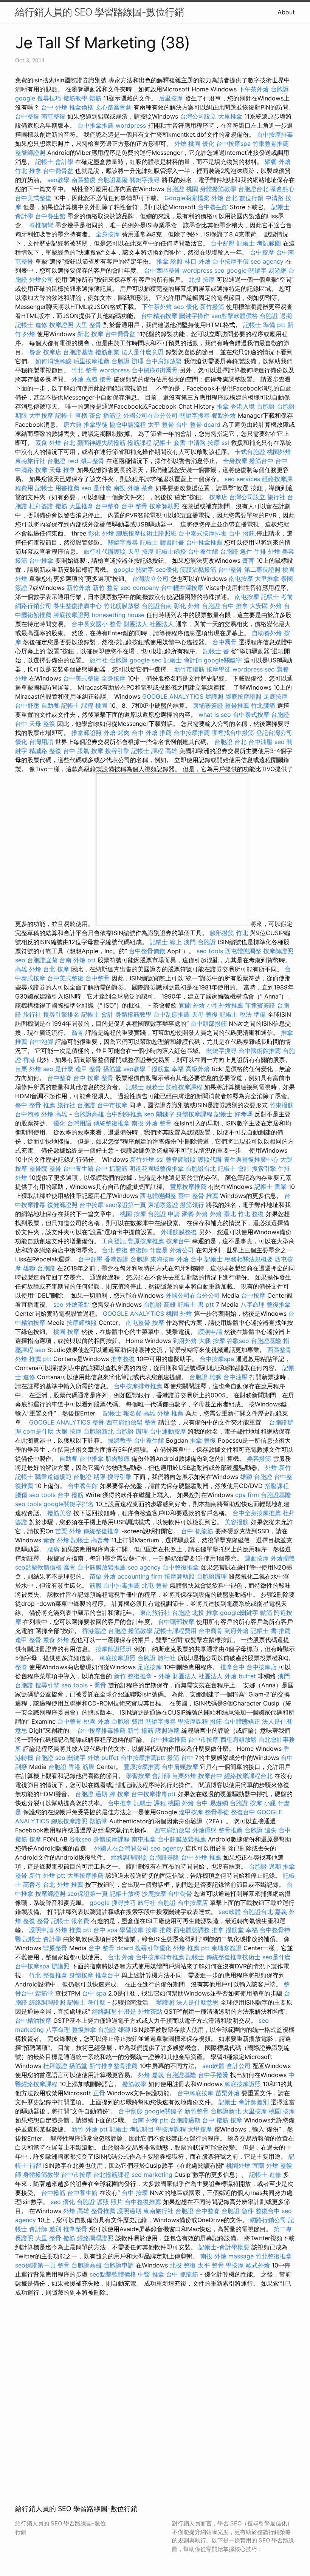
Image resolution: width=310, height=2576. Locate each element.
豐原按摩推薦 (188, 1187)
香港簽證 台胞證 (126, 1259)
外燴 (164, 1676)
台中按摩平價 (231, 261)
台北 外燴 (121, 1957)
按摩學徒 (219, 669)
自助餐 (50, 705)
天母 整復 (42, 724)
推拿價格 (81, 107)
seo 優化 (186, 307)
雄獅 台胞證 (39, 1268)
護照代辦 (210, 1159)
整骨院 (38, 1168)
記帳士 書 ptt (196, 1304)
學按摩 (235, 2265)
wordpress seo (203, 270)
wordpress (131, 125)
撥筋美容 (59, 1513)
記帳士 (195, 1957)
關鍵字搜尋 (145, 180)
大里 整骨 (88, 325)
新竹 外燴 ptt (47, 1875)
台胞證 (280, 89)
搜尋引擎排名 (61, 1014)
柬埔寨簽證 (208, 705)
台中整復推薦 (143, 2202)
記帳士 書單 (270, 1187)
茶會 (95, 415)
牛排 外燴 (267, 551)
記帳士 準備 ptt (264, 325)
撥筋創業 (107, 352)
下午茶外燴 (254, 89)
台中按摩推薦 (192, 733)
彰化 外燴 (101, 533)
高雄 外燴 (28, 969)
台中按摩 (262, 252)
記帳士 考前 (277, 597)
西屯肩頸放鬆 (124, 1422)
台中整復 (27, 116)
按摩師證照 (278, 951)
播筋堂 (112, 415)
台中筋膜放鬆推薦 (102, 1567)
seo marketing (152, 2175)
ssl (225, 443)
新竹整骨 (197, 2111)
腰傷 (21, 1495)
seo (20, 960)
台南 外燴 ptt (77, 960)
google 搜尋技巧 (38, 98)
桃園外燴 (279, 452)
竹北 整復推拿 (48, 1975)
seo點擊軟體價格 (235, 316)
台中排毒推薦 (122, 1585)
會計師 (161, 1776)
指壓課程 (277, 1486)
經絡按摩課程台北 (248, 1776)
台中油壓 (260, 742)
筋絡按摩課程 (184, 1087)
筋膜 (96, 1585)
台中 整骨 (134, 506)
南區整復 (84, 180)
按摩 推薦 (159, 1930)
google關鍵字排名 (69, 1504)
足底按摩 (276, 696)
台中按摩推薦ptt (143, 1758)
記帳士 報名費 (122, 1413)
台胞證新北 (99, 1431)
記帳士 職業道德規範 (43, 1477)
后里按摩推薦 (91, 361)
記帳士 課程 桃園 (84, 705)
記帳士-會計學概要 (224, 2247)
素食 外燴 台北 (55, 443)
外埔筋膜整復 (179, 1232)
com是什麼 (38, 1431)
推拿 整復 (203, 1440)
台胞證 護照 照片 (100, 2202)
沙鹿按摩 (154, 1894)
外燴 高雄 (54, 1114)
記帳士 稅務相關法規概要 (239, 1259)
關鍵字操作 (194, 316)
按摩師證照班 (114, 1649)
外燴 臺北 (223, 1214)
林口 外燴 (198, 261)
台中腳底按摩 (195, 2093)
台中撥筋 (53, 2193)
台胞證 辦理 (128, 361)
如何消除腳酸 (53, 361)
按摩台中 (178, 1241)
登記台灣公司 (274, 733)
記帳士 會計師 (183, 660)
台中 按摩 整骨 (93, 1078)
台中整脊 (107, 506)
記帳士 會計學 (54, 162)
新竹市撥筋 (189, 669)
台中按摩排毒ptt (153, 1794)
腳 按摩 (119, 1794)
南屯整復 (53, 116)
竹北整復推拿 (274, 2256)
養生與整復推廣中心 (251, 1159)
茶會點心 (282, 189)
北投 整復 (183, 2265)
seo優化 (167, 570)
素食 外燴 (56, 1540)
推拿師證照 (87, 733)
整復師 (139, 1250)
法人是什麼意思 (143, 352)
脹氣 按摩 (90, 751)
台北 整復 (115, 1250)
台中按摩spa (233, 144)
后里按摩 (171, 98)
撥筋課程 (139, 443)
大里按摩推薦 (85, 1875)
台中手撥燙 (213, 2075)
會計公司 (239, 2066)
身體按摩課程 (194, 1114)
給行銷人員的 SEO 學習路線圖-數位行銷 (99, 12)
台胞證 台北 (230, 742)
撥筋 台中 (180, 1758)
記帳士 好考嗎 (233, 1114)
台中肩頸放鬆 (164, 361)
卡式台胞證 (250, 452)
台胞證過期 (185, 2120)
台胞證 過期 (276, 316)
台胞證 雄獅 (205, 1377)
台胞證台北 (253, 189)
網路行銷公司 (33, 606)
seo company (140, 588)
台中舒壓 (223, 243)
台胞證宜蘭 (42, 960)
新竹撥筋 (212, 307)
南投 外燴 (126, 488)
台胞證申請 (119, 2265)
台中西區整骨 (162, 270)
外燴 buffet (240, 1676)
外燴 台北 (224, 198)
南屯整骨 (138, 1323)
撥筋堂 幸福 (168, 1069)
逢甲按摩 (191, 1812)
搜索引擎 (264, 1168)
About (286, 12)
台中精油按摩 (159, 316)
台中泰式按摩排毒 (203, 533)
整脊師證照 (30, 153)
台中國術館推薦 (260, 1051)
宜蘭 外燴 (192, 1005)
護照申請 (210, 1332)
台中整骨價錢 (147, 951)
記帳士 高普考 (90, 1540)
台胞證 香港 (64, 1767)
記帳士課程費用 (175, 1631)
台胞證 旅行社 (157, 1658)
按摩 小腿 (263, 1803)
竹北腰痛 (263, 705)
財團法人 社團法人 (149, 624)
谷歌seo (238, 1341)
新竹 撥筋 (140, 1730)
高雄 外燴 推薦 (163, 1413)
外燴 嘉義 (84, 379)
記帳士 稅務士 (145, 1087)
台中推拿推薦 (96, 125)
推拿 (223, 406)
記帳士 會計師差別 (244, 2102)
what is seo (215, 715)
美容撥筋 (259, 1459)
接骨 (105, 379)
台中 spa (105, 1930)
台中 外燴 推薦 (152, 733)
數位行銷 (251, 198)
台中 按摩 (135, 2193)
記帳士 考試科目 (132, 2129)
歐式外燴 (258, 2265)
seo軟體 (230, 1912)
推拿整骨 (75, 2229)
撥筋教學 (75, 98)
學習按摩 (138, 1776)
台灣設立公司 (150, 579)
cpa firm (247, 1495)
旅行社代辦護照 (105, 551)
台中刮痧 (130, 2111)
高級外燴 (198, 1069)
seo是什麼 (277, 1957)
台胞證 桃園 (182, 189)
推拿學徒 (96, 424)
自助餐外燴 (267, 633)
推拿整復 (123, 1359)
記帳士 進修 (31, 325)
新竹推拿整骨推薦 (113, 2066)
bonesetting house (118, 615)
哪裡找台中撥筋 (233, 733)
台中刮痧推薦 (172, 1014)
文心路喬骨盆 (113, 107)
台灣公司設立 (198, 116)
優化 (208, 144)
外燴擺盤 (283, 1558)
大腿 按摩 (212, 1341)
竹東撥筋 (282, 1105)
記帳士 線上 (166, 942)
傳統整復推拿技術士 (233, 1957)
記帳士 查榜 (71, 415)
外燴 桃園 (187, 144)
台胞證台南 (157, 606)
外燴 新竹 (278, 1468)
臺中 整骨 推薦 (35, 1105)
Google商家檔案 (187, 198)
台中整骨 (230, 570)
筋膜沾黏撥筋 (198, 570)
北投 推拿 (205, 1613)
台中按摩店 (262, 1667)
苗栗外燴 (184, 1776)
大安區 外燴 (266, 606)
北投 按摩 (202, 279)
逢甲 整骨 (88, 1069)
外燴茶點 (77, 1304)
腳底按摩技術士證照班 (146, 533)
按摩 (158, 1323)
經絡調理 (104, 2011)
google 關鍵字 (246, 270)
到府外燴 (185, 1341)
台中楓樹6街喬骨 (155, 370)
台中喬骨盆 (58, 171)
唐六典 (73, 424)
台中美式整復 (33, 198)
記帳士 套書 (170, 443)
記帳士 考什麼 (86, 2002)
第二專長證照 (262, 570)
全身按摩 (108, 234)
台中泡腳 (41, 1042)
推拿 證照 (170, 261)
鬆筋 (95, 98)
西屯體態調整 (243, 951)
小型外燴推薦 (225, 1005)
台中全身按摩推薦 (257, 1513)
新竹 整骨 (106, 588)
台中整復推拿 (181, 1567)
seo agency (267, 261)
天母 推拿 (62, 470)
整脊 (21, 1667)
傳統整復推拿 (112, 1123)
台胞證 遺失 (261, 1830)
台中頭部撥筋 (209, 1023)
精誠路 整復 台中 (52, 751)
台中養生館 (213, 207)
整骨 (166, 1123)
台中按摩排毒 (275, 134)
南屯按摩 (241, 579)
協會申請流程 (128, 424)
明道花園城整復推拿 (157, 1168)
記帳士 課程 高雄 (154, 751)
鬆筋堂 (98, 1821)
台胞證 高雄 (160, 1304)
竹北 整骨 (84, 370)
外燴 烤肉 (117, 733)
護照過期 (167, 1730)
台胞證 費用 (128, 1721)
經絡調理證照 (129, 1857)
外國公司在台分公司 (150, 415)
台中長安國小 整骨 (97, 624)
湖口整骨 (92, 461)
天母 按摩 (141, 551)
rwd (73, 461)
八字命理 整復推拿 (266, 1304)
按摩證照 (61, 325)
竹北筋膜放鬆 (122, 606)
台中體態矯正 (242, 1721)
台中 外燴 (54, 107)
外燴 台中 (190, 1259)
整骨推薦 (237, 705)
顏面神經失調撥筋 (101, 443)
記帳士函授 (171, 551)
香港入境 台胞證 (253, 406)
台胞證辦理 (212, 1576)
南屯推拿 (144, 1839)
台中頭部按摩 (176, 1622)
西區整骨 (279, 1350)
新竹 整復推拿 (133, 1676)
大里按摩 (255, 2111)
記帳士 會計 (97, 1014)
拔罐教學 (120, 1440)
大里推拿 (230, 116)
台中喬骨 (225, 642)
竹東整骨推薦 (271, 144)
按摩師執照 (164, 506)
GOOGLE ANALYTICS (173, 696)
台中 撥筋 (242, 533)
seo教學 (58, 180)
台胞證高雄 (89, 1114)
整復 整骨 (36, 1921)
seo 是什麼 (96, 488)
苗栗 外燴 (28, 1069)
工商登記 (114, 1241)
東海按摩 (163, 1259)
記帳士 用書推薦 (57, 488)
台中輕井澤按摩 (182, 588)
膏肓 (248, 560)
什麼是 (159, 1250)
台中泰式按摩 (251, 715)
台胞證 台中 (218, 606)
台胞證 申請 (164, 1214)
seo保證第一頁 (126, 1205)
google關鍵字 (223, 660)
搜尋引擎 (117, 751)
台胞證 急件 (236, 551)
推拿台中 (232, 1667)
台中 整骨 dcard (198, 424)
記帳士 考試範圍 (259, 243)
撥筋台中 (261, 461)
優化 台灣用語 (34, 742)
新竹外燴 (79, 588)
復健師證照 (62, 1205)
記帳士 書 (216, 651)
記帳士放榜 (125, 1894)
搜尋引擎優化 (153, 1948)
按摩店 (52, 352)
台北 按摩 (56, 969)
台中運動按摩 (168, 1431)
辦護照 (214, 696)
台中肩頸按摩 (180, 1767)
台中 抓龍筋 (111, 1168)
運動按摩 (257, 1558)
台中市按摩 (112, 1105)
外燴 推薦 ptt (33, 1359)
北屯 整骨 (155, 1585)
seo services (242, 479)
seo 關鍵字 (159, 1114)
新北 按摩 (90, 334)
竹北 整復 (251, 1214)
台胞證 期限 (89, 1477)
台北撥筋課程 (112, 2175)
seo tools (210, 951)
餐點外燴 (224, 415)
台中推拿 (41, 560)
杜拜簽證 (41, 506)
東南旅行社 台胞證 (40, 461)
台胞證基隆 (113, 180)
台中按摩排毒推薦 (138, 1386)
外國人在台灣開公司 (121, 1848)
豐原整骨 (55, 1948)
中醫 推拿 (151, 2274)
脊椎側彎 (41, 225)
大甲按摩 (41, 415)
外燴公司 (41, 279)
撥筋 (61, 506)
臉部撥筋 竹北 (229, 933)
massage (241, 2256)
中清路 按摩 (204, 443)
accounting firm (140, 1576)
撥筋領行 (192, 1205)
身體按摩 (81, 1975)
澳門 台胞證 (200, 942)
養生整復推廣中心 (77, 606)
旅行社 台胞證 (109, 660)
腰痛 (53, 1549)
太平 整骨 (161, 424)
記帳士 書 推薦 (271, 1631)
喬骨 (77, 1033)
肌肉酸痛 (118, 1459)
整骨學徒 (217, 1812)
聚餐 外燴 (278, 162)
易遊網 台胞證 (229, 1803)
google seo (146, 660)
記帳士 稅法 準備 (243, 1014)
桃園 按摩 (133, 1214)
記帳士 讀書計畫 (162, 542)
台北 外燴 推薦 (63, 1885)
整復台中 (243, 1812)
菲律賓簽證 (260, 1005)
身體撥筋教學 (218, 189)
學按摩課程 (193, 1721)
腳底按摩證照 (71, 615)
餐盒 (35, 352)
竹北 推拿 (28, 171)
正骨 (99, 2093)
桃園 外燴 (179, 1313)
